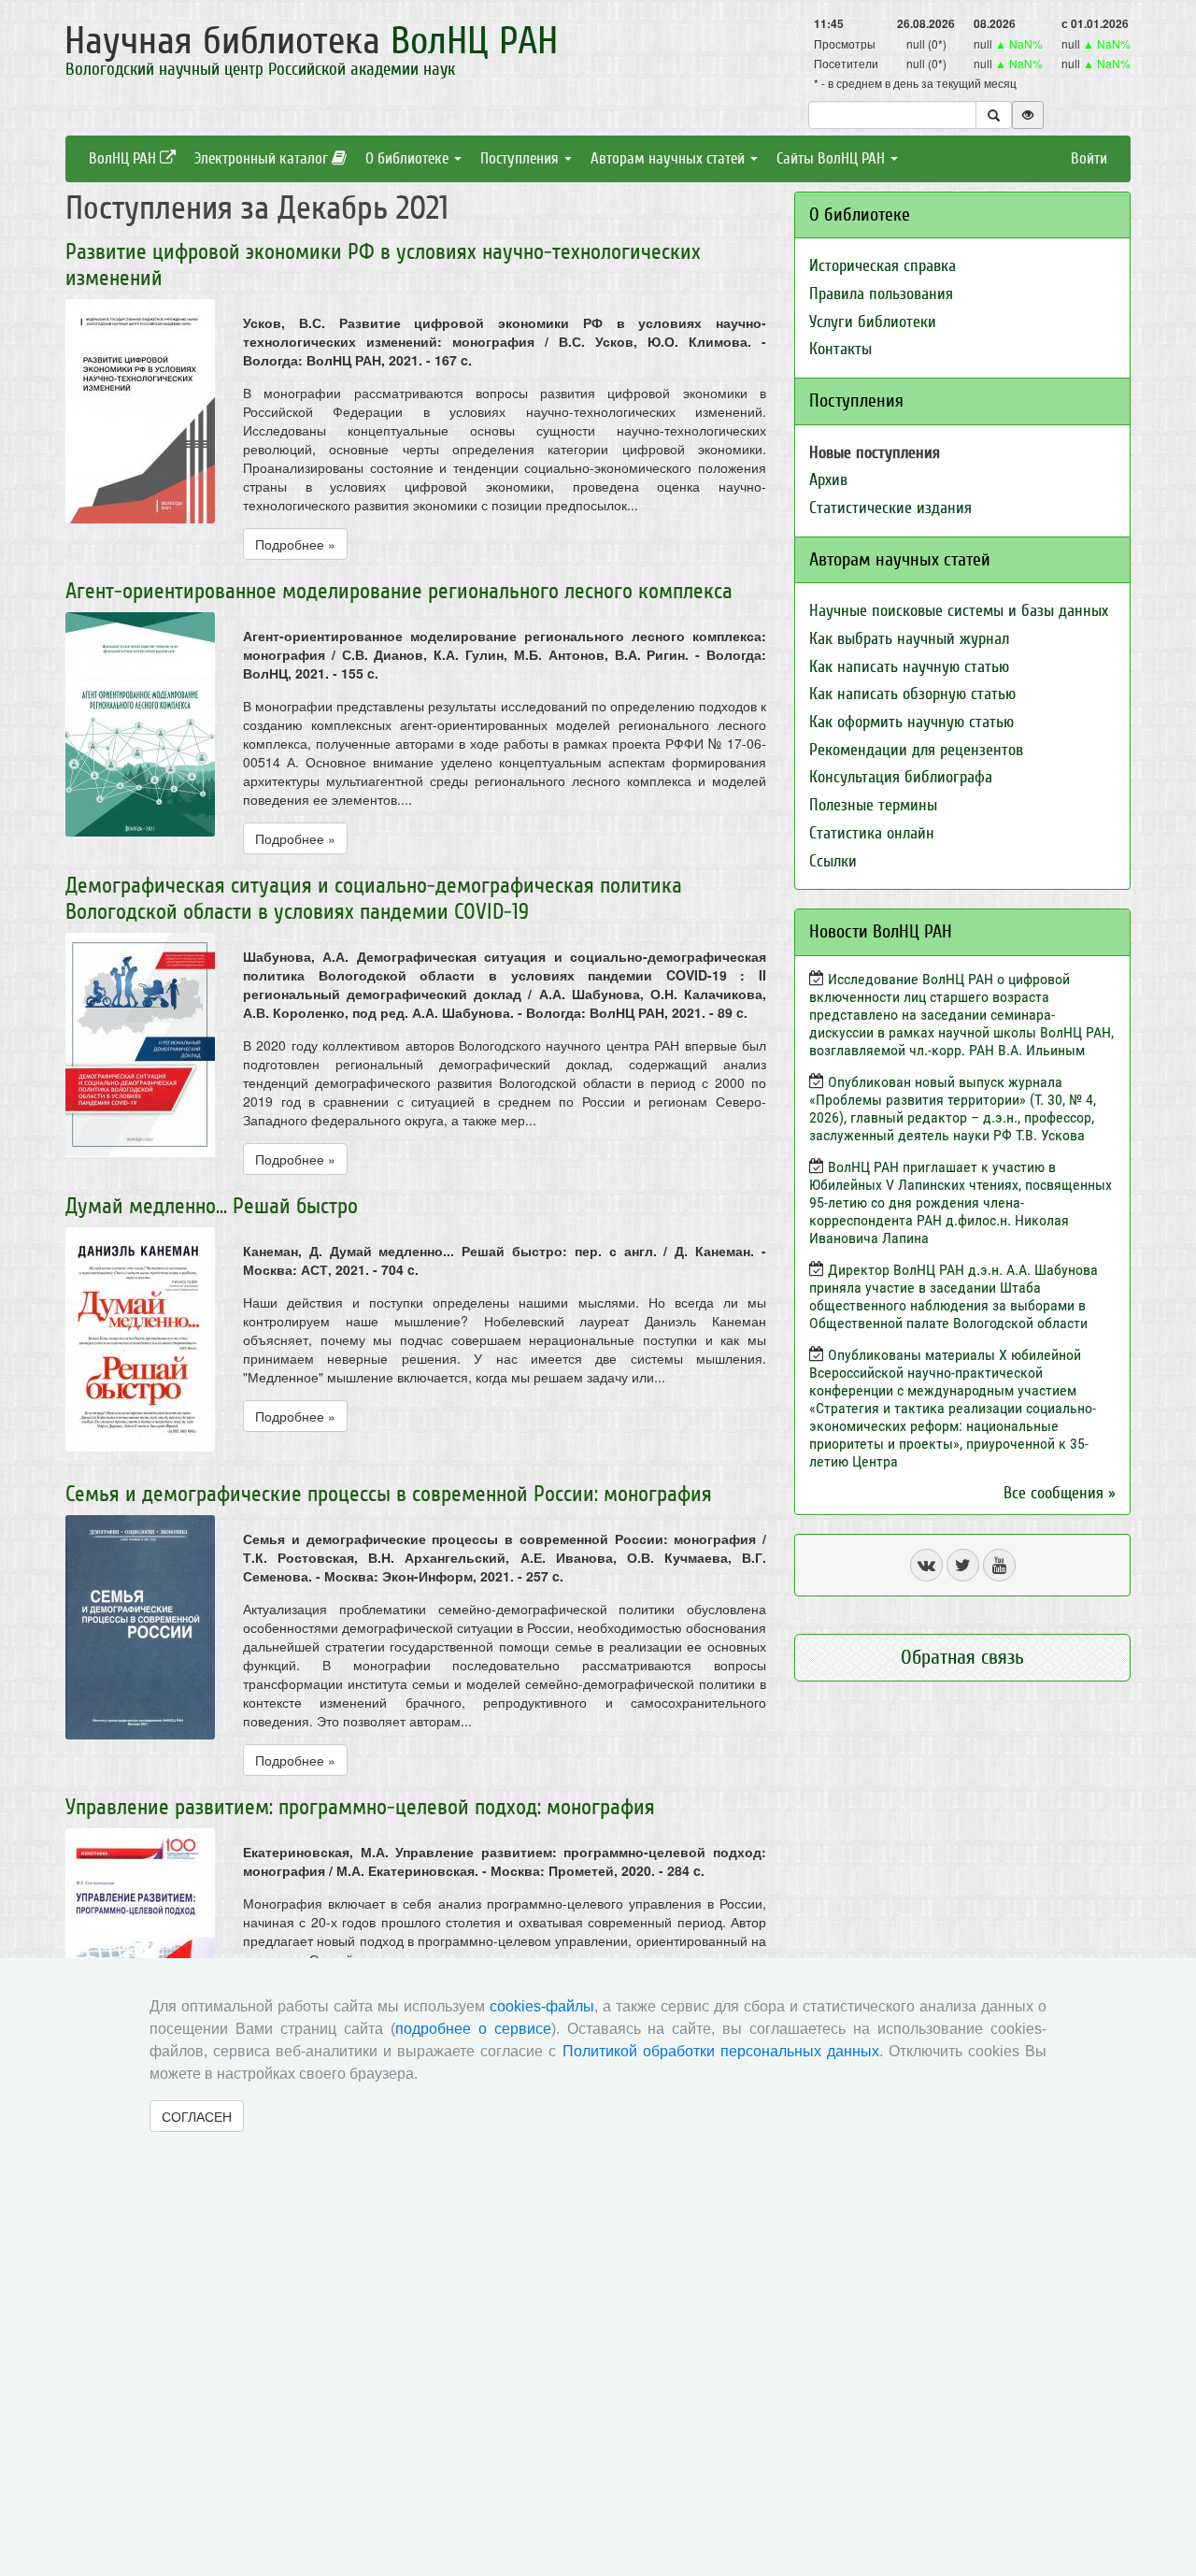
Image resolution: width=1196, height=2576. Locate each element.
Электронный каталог (263, 158)
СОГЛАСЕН (197, 2116)
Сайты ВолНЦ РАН (833, 158)
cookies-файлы (542, 2006)
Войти (1089, 158)
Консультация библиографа (901, 777)
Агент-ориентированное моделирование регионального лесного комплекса (399, 591)
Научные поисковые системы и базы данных (959, 611)
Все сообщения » (1060, 1493)
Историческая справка (883, 266)
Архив (828, 480)
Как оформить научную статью (911, 722)
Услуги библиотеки (873, 322)
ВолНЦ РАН (124, 158)
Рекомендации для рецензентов (916, 750)
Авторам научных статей (669, 158)
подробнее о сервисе (473, 2029)
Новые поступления (875, 453)
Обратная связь (962, 1657)
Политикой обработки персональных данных (721, 2051)
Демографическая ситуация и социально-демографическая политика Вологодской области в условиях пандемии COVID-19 (374, 899)
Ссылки (833, 861)
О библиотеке (409, 158)
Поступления (521, 158)
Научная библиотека (311, 41)
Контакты (840, 349)
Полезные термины (873, 805)
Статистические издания (890, 508)
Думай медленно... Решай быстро (212, 1206)
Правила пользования (881, 294)
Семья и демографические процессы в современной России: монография (389, 1494)
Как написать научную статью (909, 667)
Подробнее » (295, 544)
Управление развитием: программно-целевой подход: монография (360, 1807)
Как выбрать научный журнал (909, 639)
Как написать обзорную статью (912, 694)
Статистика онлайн (872, 833)
